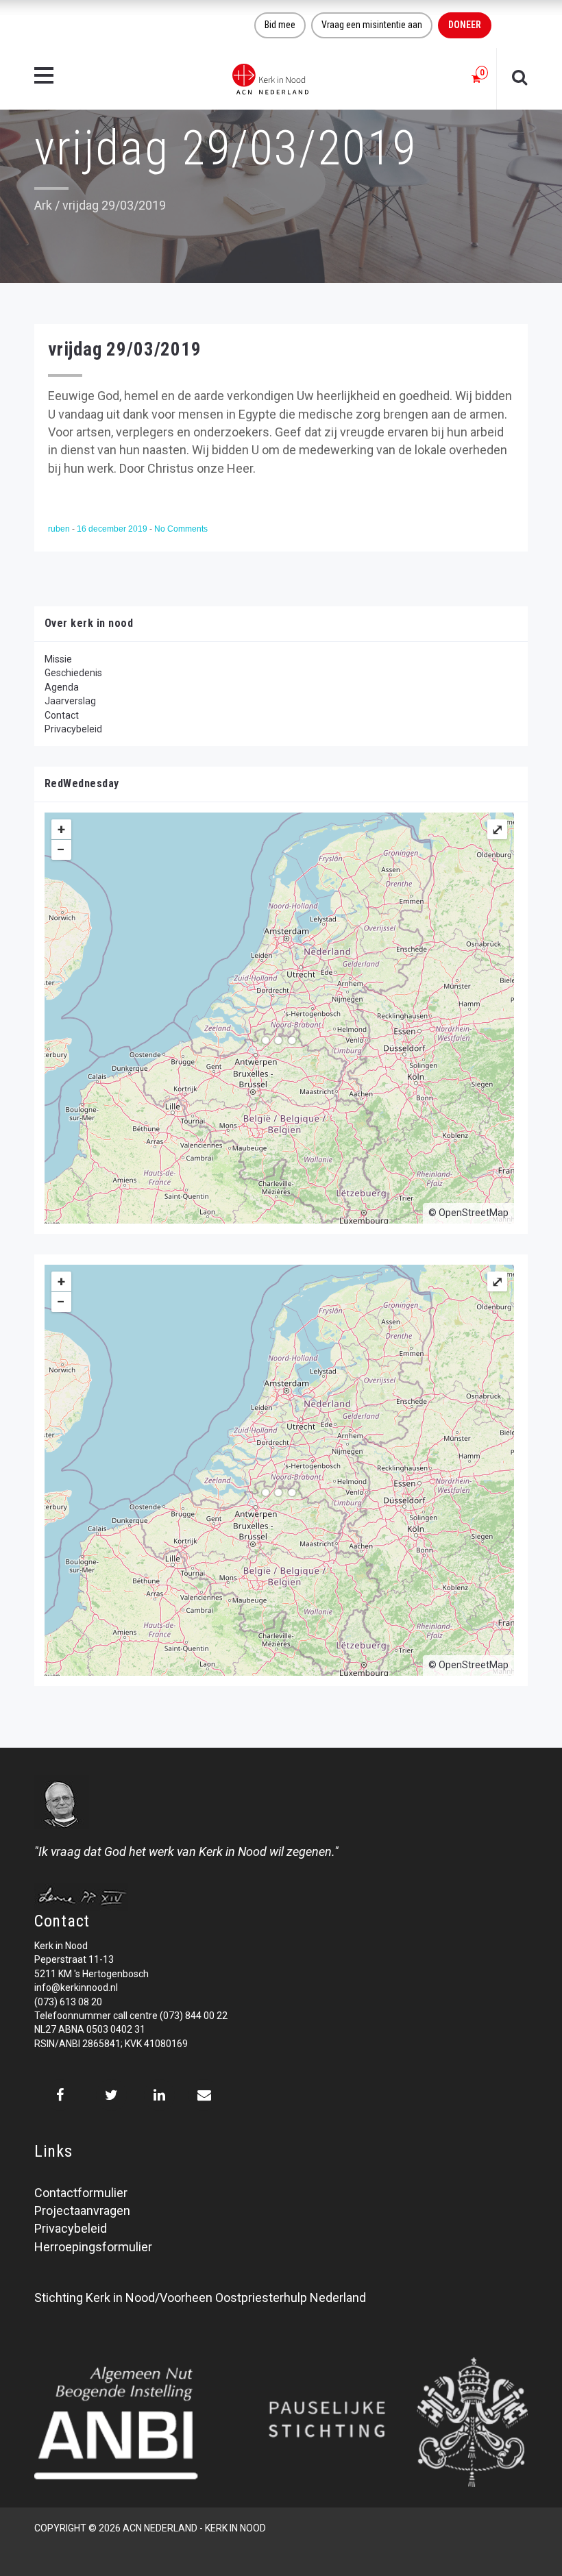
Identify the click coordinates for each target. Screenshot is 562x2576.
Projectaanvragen (82, 2210)
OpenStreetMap (474, 1213)
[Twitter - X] (111, 2095)
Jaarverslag (70, 701)
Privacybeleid (73, 729)
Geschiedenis (73, 673)
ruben (60, 529)
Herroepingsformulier (93, 2247)
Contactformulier (81, 2193)
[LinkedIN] (159, 2095)
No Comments (181, 529)
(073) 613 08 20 (68, 2002)
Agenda (62, 687)
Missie (58, 659)
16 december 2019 (113, 529)
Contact (62, 715)
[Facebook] (60, 2095)
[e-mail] (204, 2095)
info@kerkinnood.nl (76, 1987)
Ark (43, 205)
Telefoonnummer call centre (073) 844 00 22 (131, 2016)
